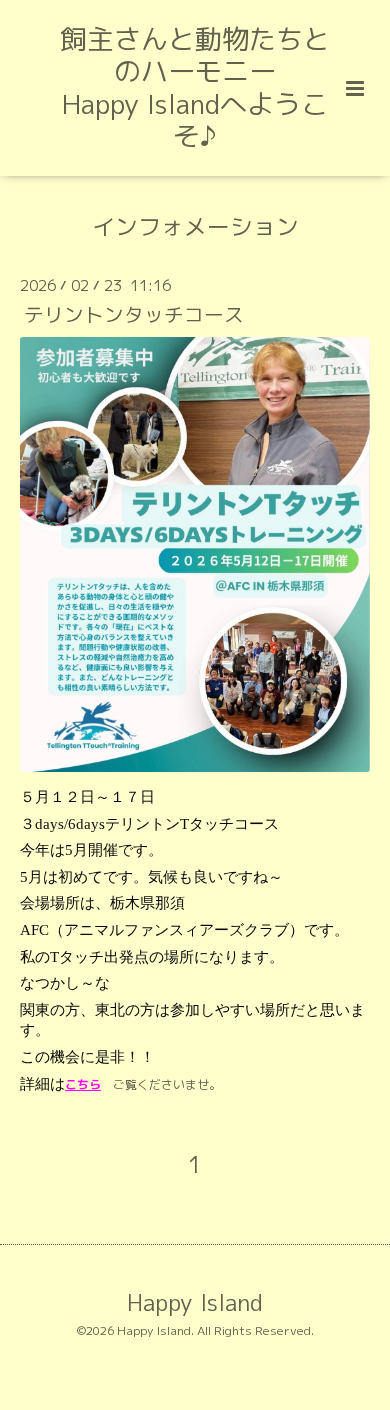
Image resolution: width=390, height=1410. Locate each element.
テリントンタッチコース (134, 314)
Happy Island (195, 1302)
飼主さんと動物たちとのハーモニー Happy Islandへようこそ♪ (195, 87)
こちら (83, 1084)
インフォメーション (195, 226)
